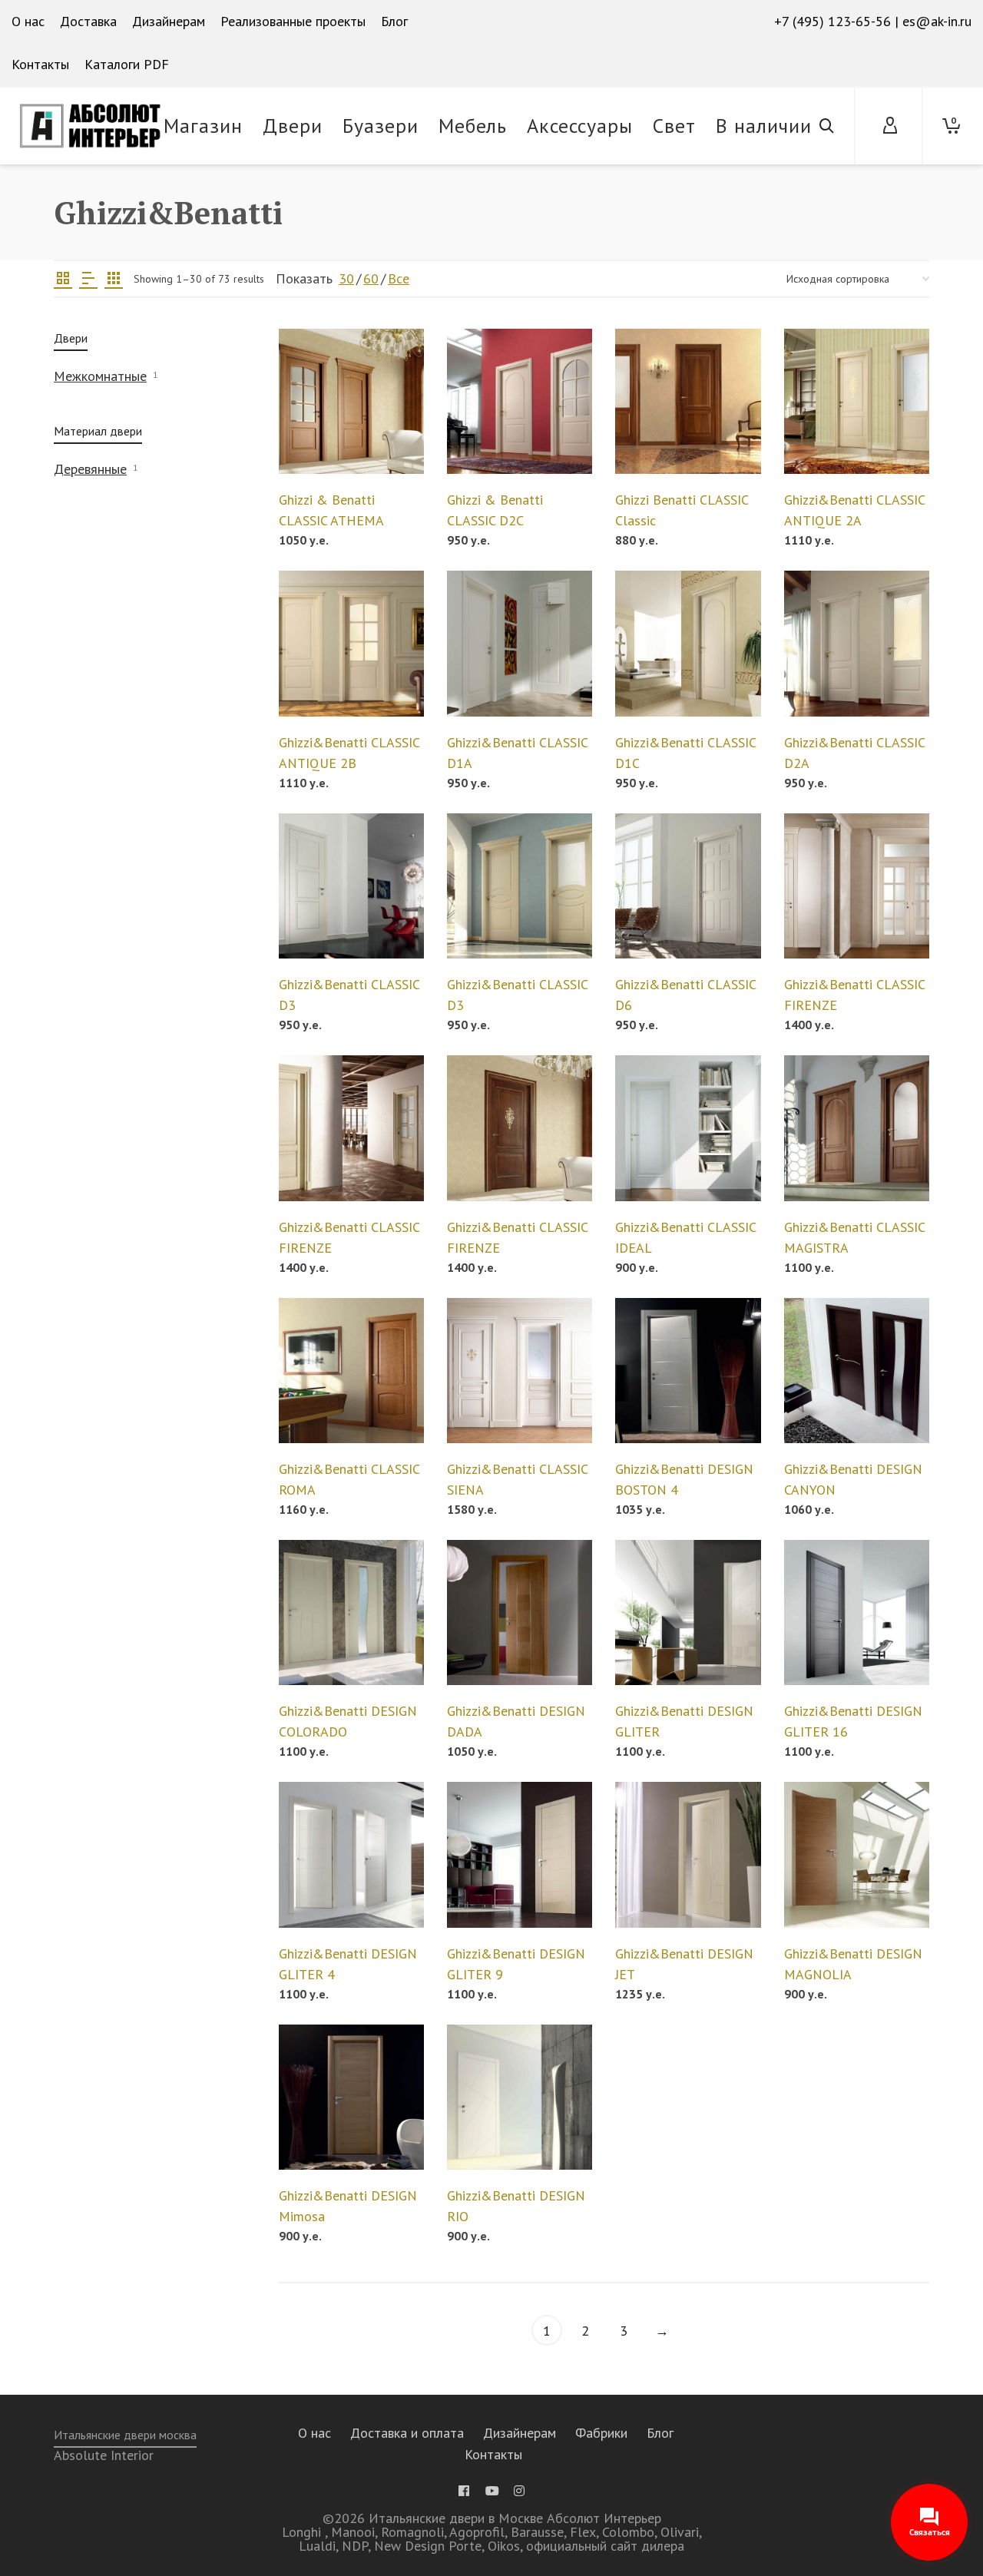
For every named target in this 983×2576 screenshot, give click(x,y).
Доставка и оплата (407, 2433)
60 (371, 278)
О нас (314, 2433)
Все (399, 278)
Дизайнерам (520, 2433)
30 (346, 278)
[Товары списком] (88, 279)
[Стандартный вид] (63, 279)
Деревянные (90, 469)
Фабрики (601, 2433)
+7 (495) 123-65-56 (832, 21)
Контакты (493, 2454)
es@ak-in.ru (937, 21)
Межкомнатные (100, 376)
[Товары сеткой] (114, 279)
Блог (660, 2433)
